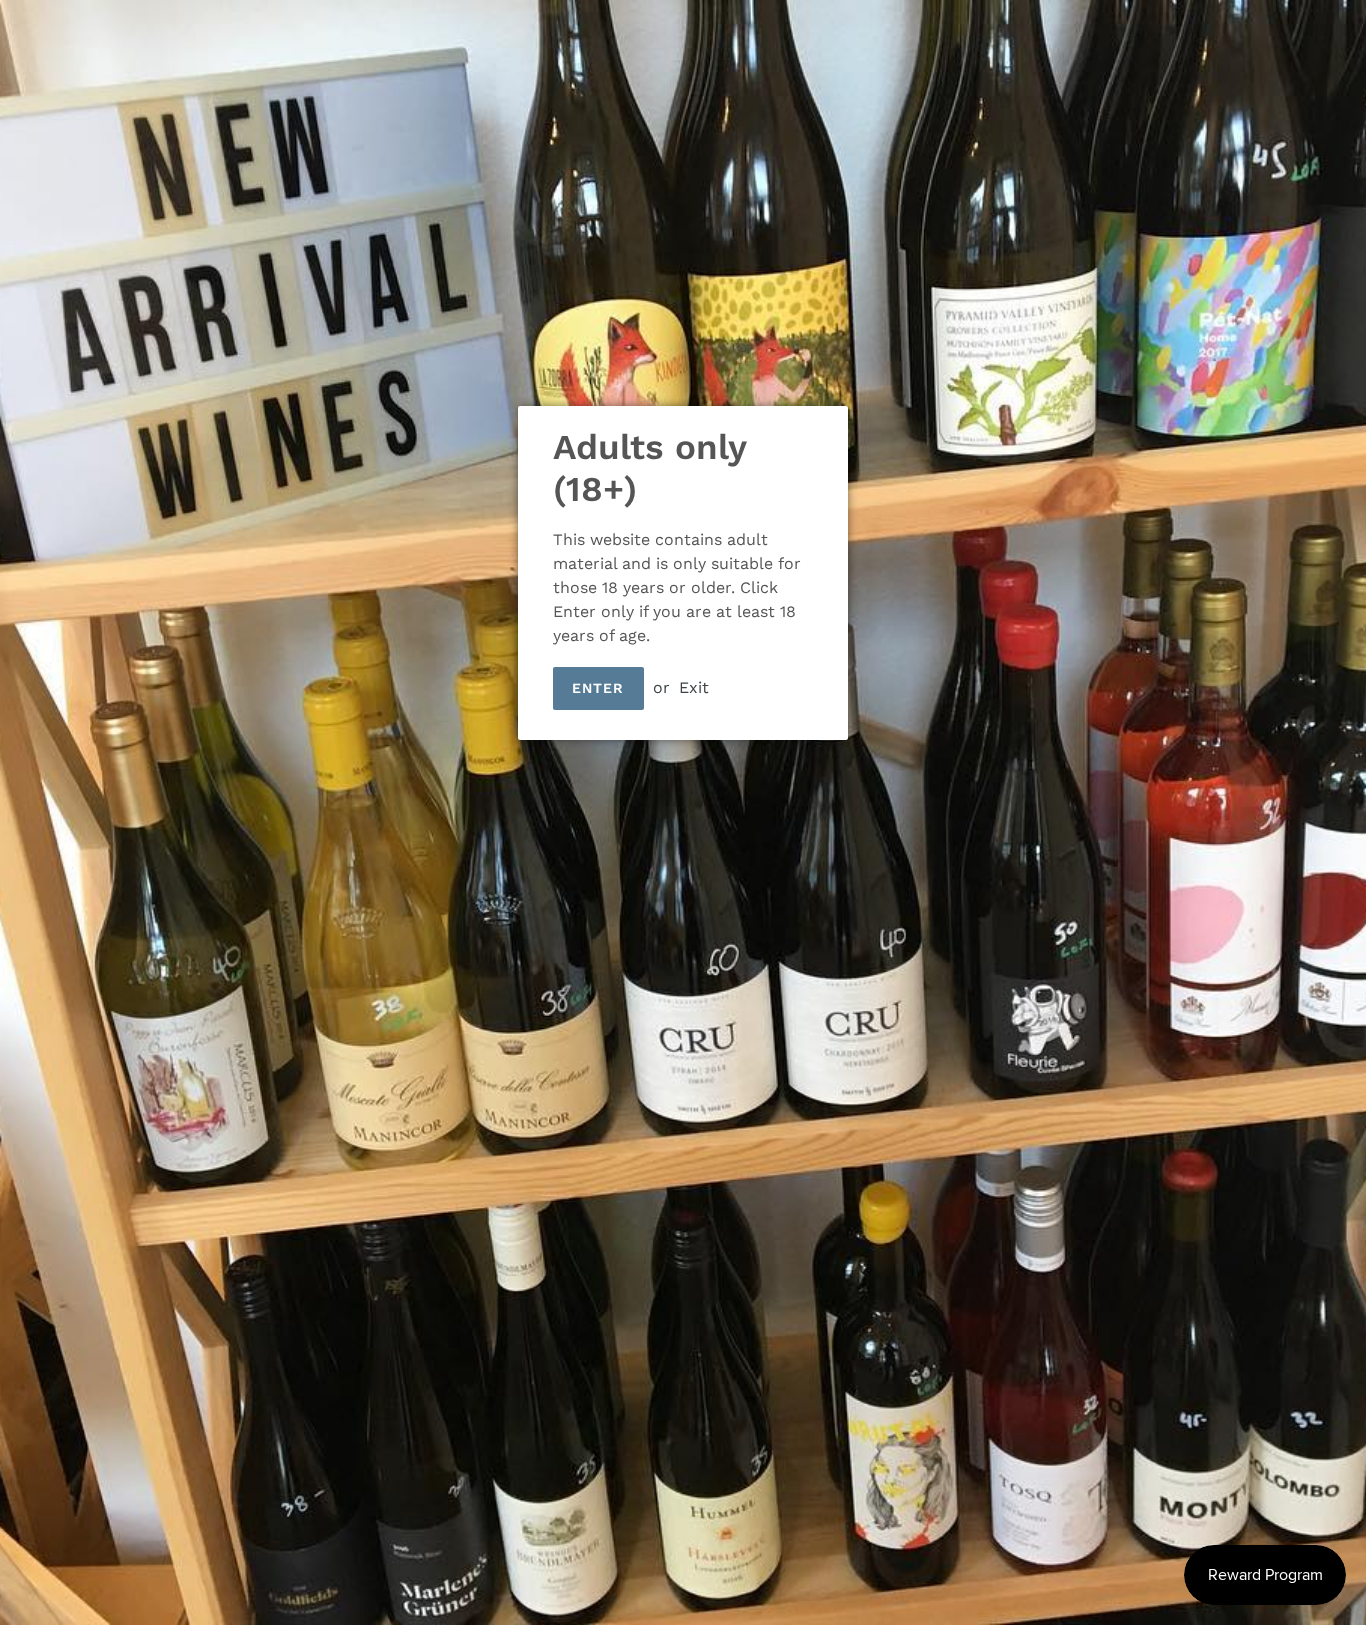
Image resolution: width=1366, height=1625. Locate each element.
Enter (598, 688)
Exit (694, 687)
